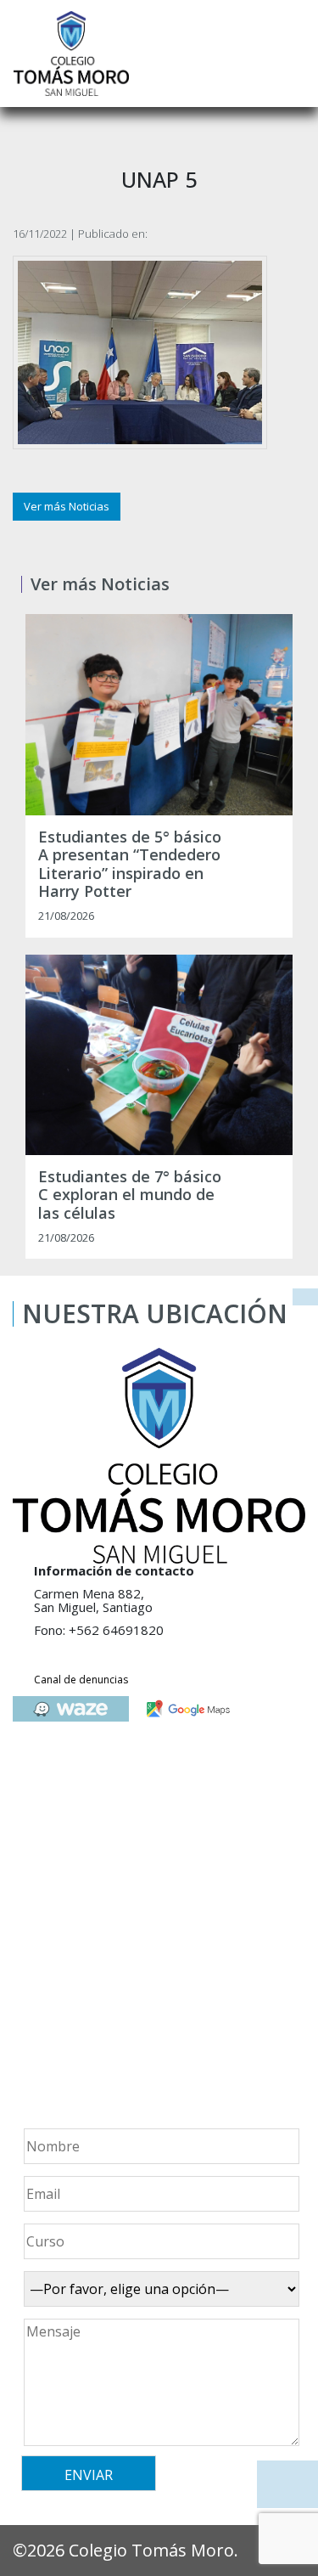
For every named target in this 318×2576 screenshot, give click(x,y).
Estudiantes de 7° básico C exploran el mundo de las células (130, 1195)
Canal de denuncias (81, 1680)
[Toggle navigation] (293, 54)
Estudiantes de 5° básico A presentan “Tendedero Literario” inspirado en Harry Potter (130, 865)
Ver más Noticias (67, 506)
